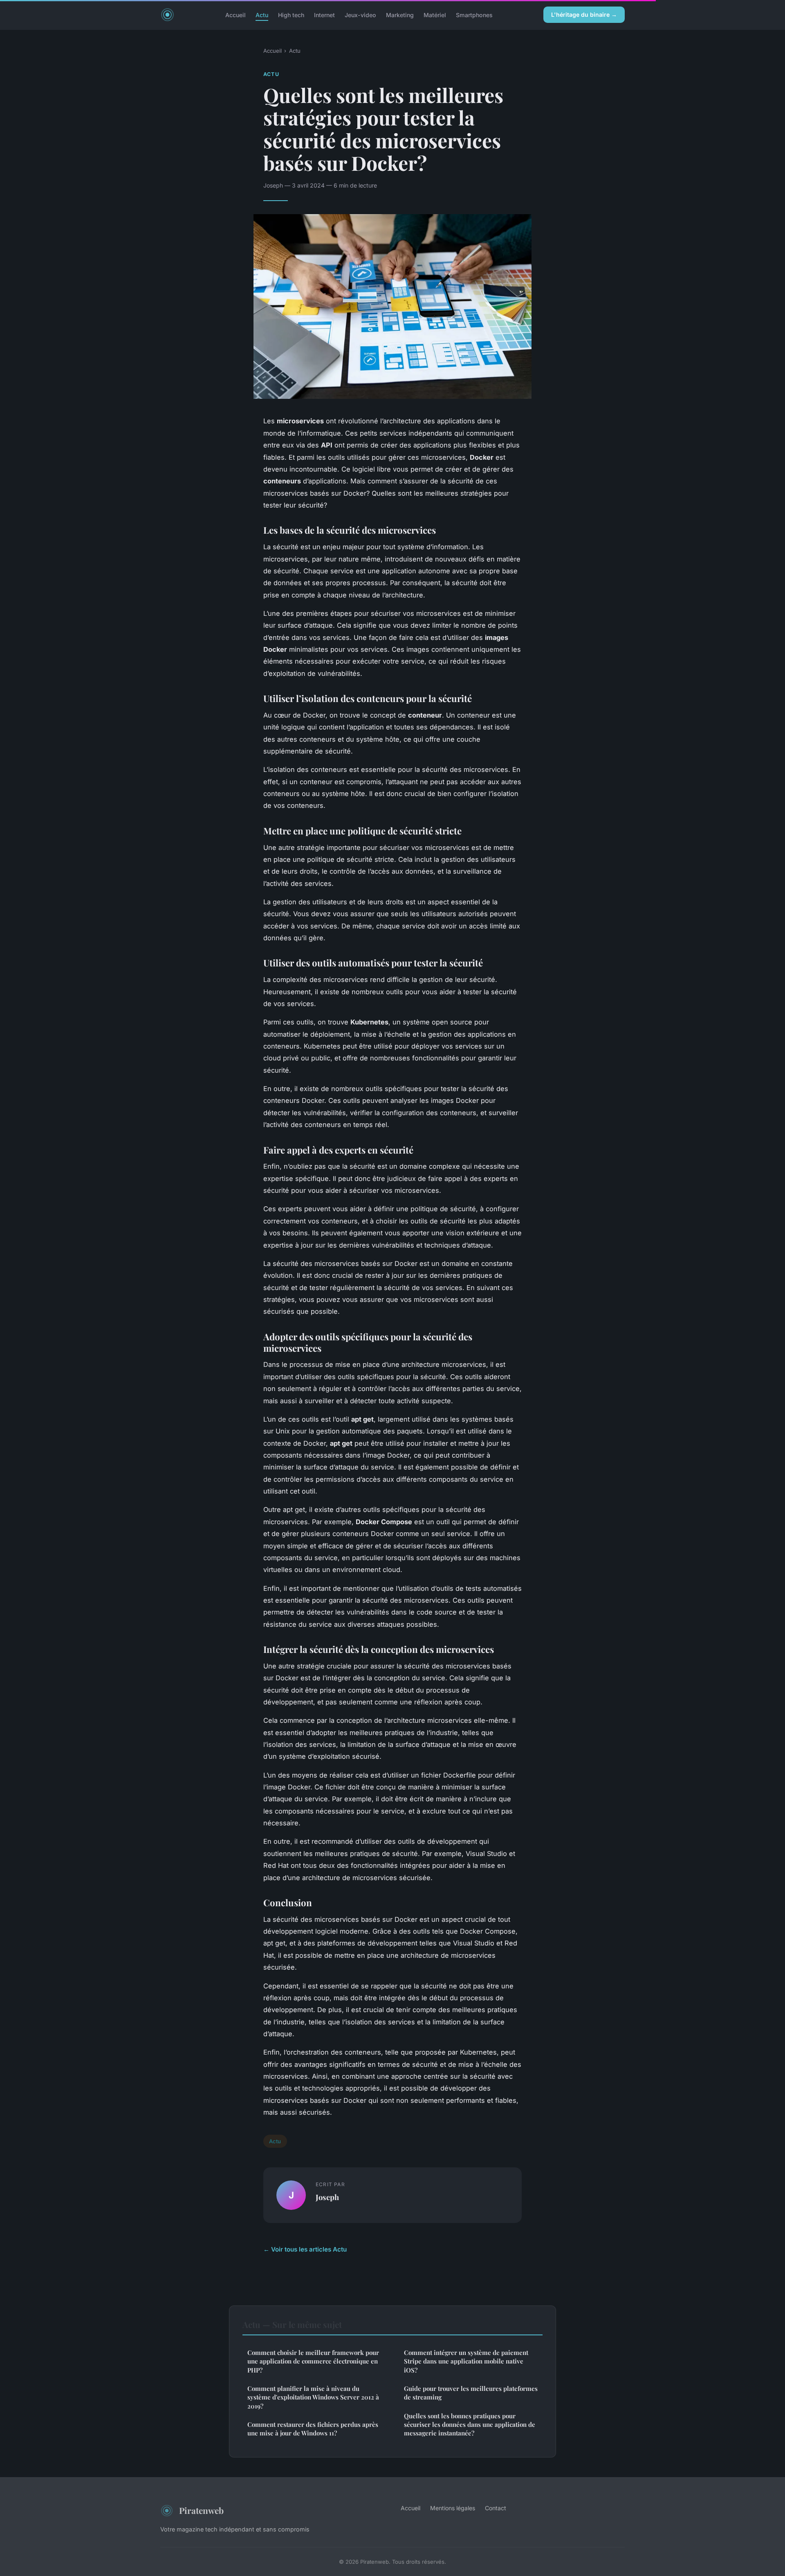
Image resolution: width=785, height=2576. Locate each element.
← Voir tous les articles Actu (305, 2249)
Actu (262, 15)
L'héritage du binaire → (584, 15)
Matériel (435, 15)
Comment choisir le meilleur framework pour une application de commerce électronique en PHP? (313, 2361)
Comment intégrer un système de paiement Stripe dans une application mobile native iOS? (466, 2361)
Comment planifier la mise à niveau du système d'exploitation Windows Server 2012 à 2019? (313, 2397)
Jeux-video (360, 15)
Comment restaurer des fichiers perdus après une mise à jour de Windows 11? (313, 2429)
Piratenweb (201, 2510)
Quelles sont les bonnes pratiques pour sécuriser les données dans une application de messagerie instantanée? (470, 2425)
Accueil (235, 15)
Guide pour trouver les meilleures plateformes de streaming (471, 2393)
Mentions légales (453, 2508)
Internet (324, 15)
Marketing (400, 15)
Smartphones (474, 15)
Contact (496, 2508)
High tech (291, 15)
